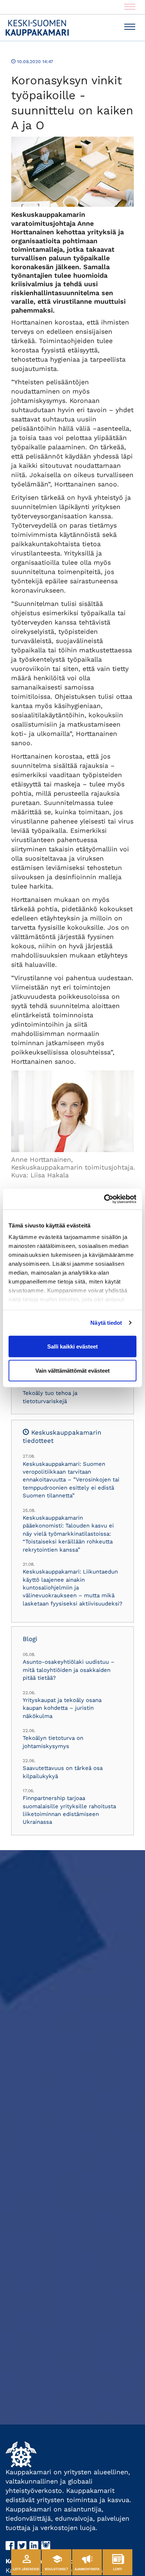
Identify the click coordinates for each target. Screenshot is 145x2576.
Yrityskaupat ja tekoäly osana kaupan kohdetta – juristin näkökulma (62, 1708)
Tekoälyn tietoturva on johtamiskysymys (53, 1742)
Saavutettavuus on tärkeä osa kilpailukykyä (63, 1772)
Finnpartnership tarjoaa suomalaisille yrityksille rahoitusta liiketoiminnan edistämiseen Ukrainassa (69, 1810)
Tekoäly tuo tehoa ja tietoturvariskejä (50, 1397)
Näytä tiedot (106, 1323)
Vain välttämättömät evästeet (72, 1371)
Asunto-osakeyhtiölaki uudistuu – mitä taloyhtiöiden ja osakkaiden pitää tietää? (69, 1670)
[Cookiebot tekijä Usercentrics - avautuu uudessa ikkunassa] (104, 1199)
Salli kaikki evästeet (72, 1346)
